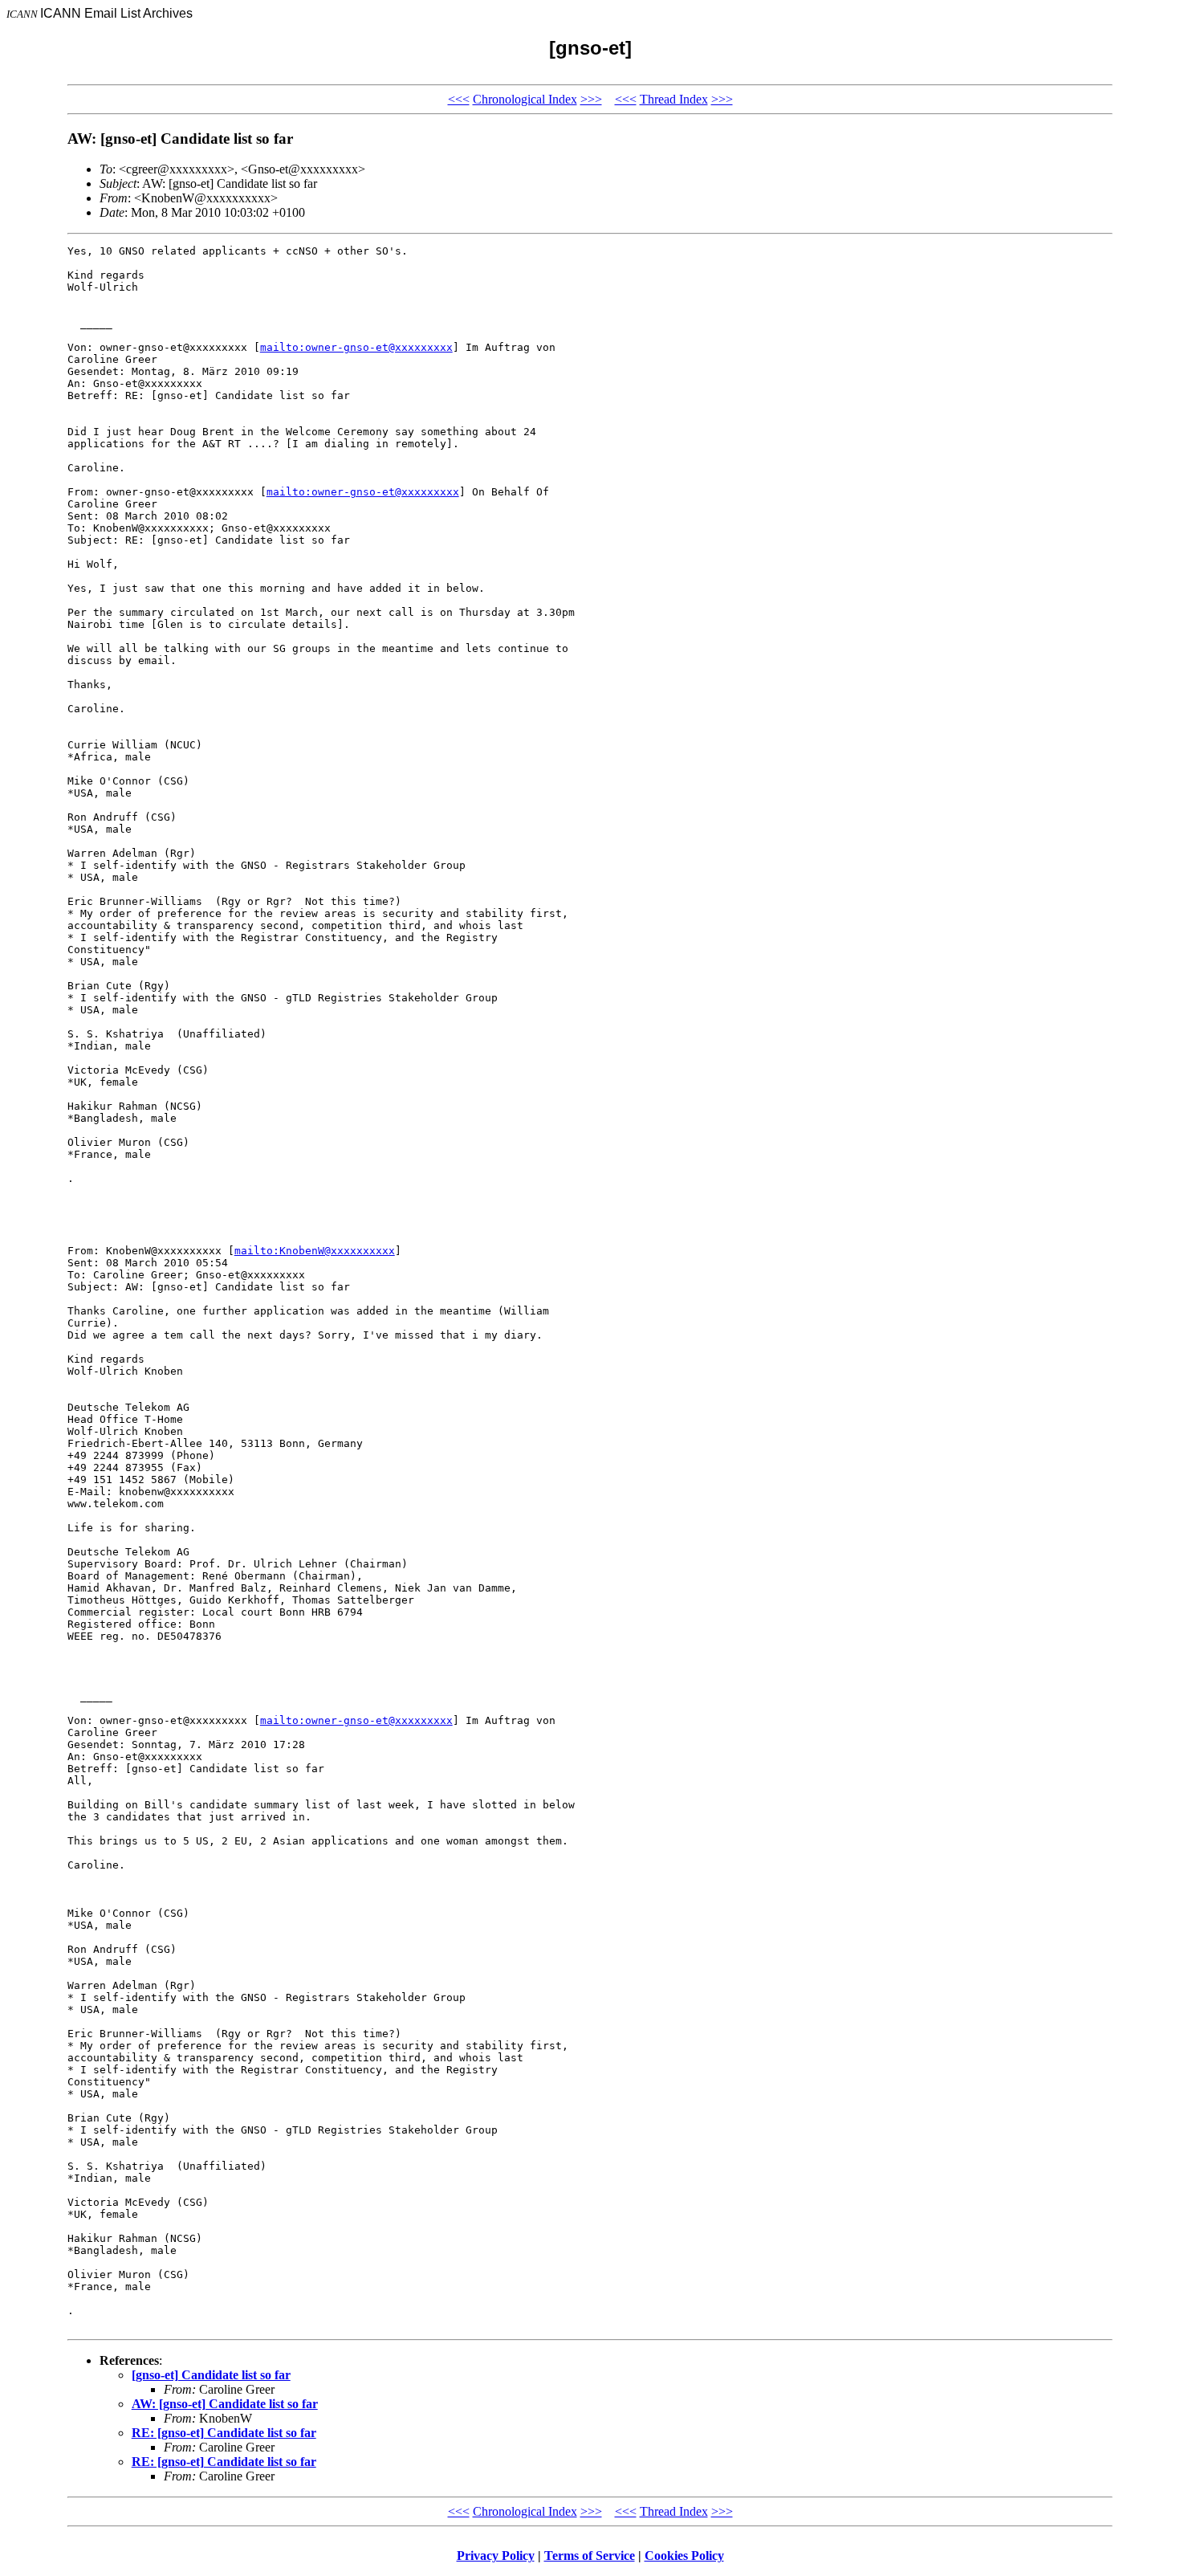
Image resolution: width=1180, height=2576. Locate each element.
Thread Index (674, 99)
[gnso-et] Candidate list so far (211, 2375)
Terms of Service (590, 2556)
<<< (459, 99)
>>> (591, 99)
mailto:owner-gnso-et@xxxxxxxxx (356, 347)
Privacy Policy (496, 2556)
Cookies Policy (684, 2556)
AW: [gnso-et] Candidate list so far (225, 2404)
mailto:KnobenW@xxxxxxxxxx (315, 1251)
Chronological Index (525, 99)
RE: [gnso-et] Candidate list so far (224, 2433)
